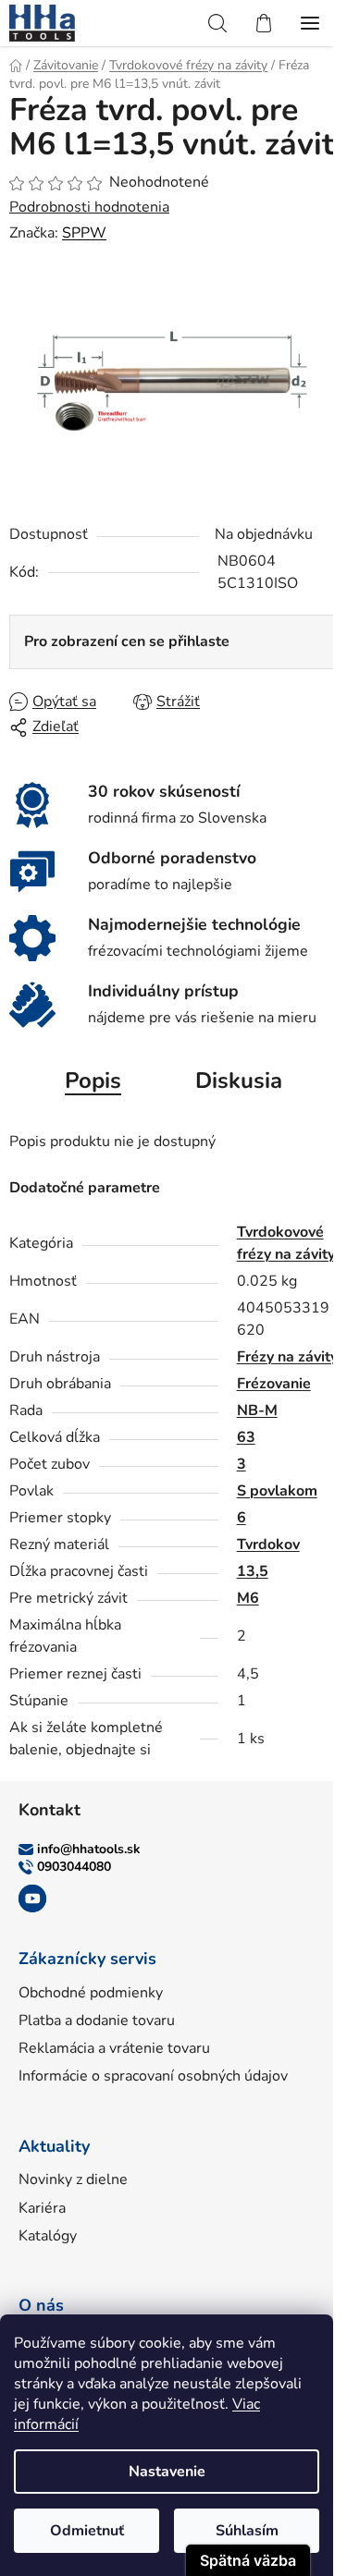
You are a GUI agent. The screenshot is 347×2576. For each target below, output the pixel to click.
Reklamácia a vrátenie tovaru (114, 2048)
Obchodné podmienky (91, 1993)
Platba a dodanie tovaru (97, 2021)
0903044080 (74, 1867)
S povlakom (277, 1491)
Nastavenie (167, 2472)
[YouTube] (32, 1898)
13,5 (253, 1571)
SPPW (84, 233)
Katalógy (48, 2236)
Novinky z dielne (73, 2179)
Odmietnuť (87, 2531)
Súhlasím (247, 2531)
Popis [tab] (93, 1080)
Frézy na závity (287, 1357)
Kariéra (42, 2208)
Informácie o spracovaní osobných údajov (153, 2076)
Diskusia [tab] (239, 1080)
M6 (248, 1598)
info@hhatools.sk (89, 1849)
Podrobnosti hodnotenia (89, 207)
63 (246, 1437)
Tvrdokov (268, 1544)
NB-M (257, 1410)
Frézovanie (274, 1384)
